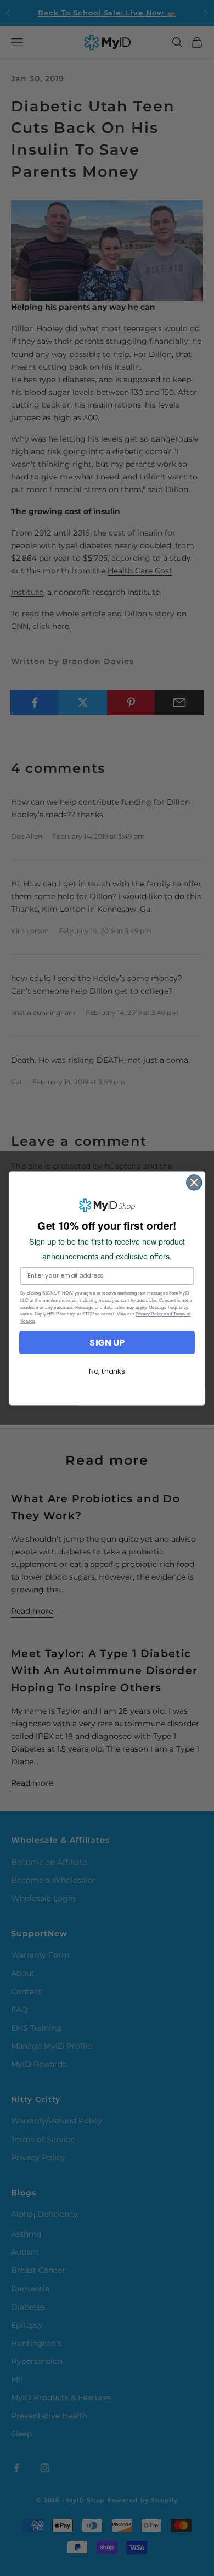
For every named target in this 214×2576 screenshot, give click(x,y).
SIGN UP (107, 1342)
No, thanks (107, 1371)
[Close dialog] (194, 1182)
